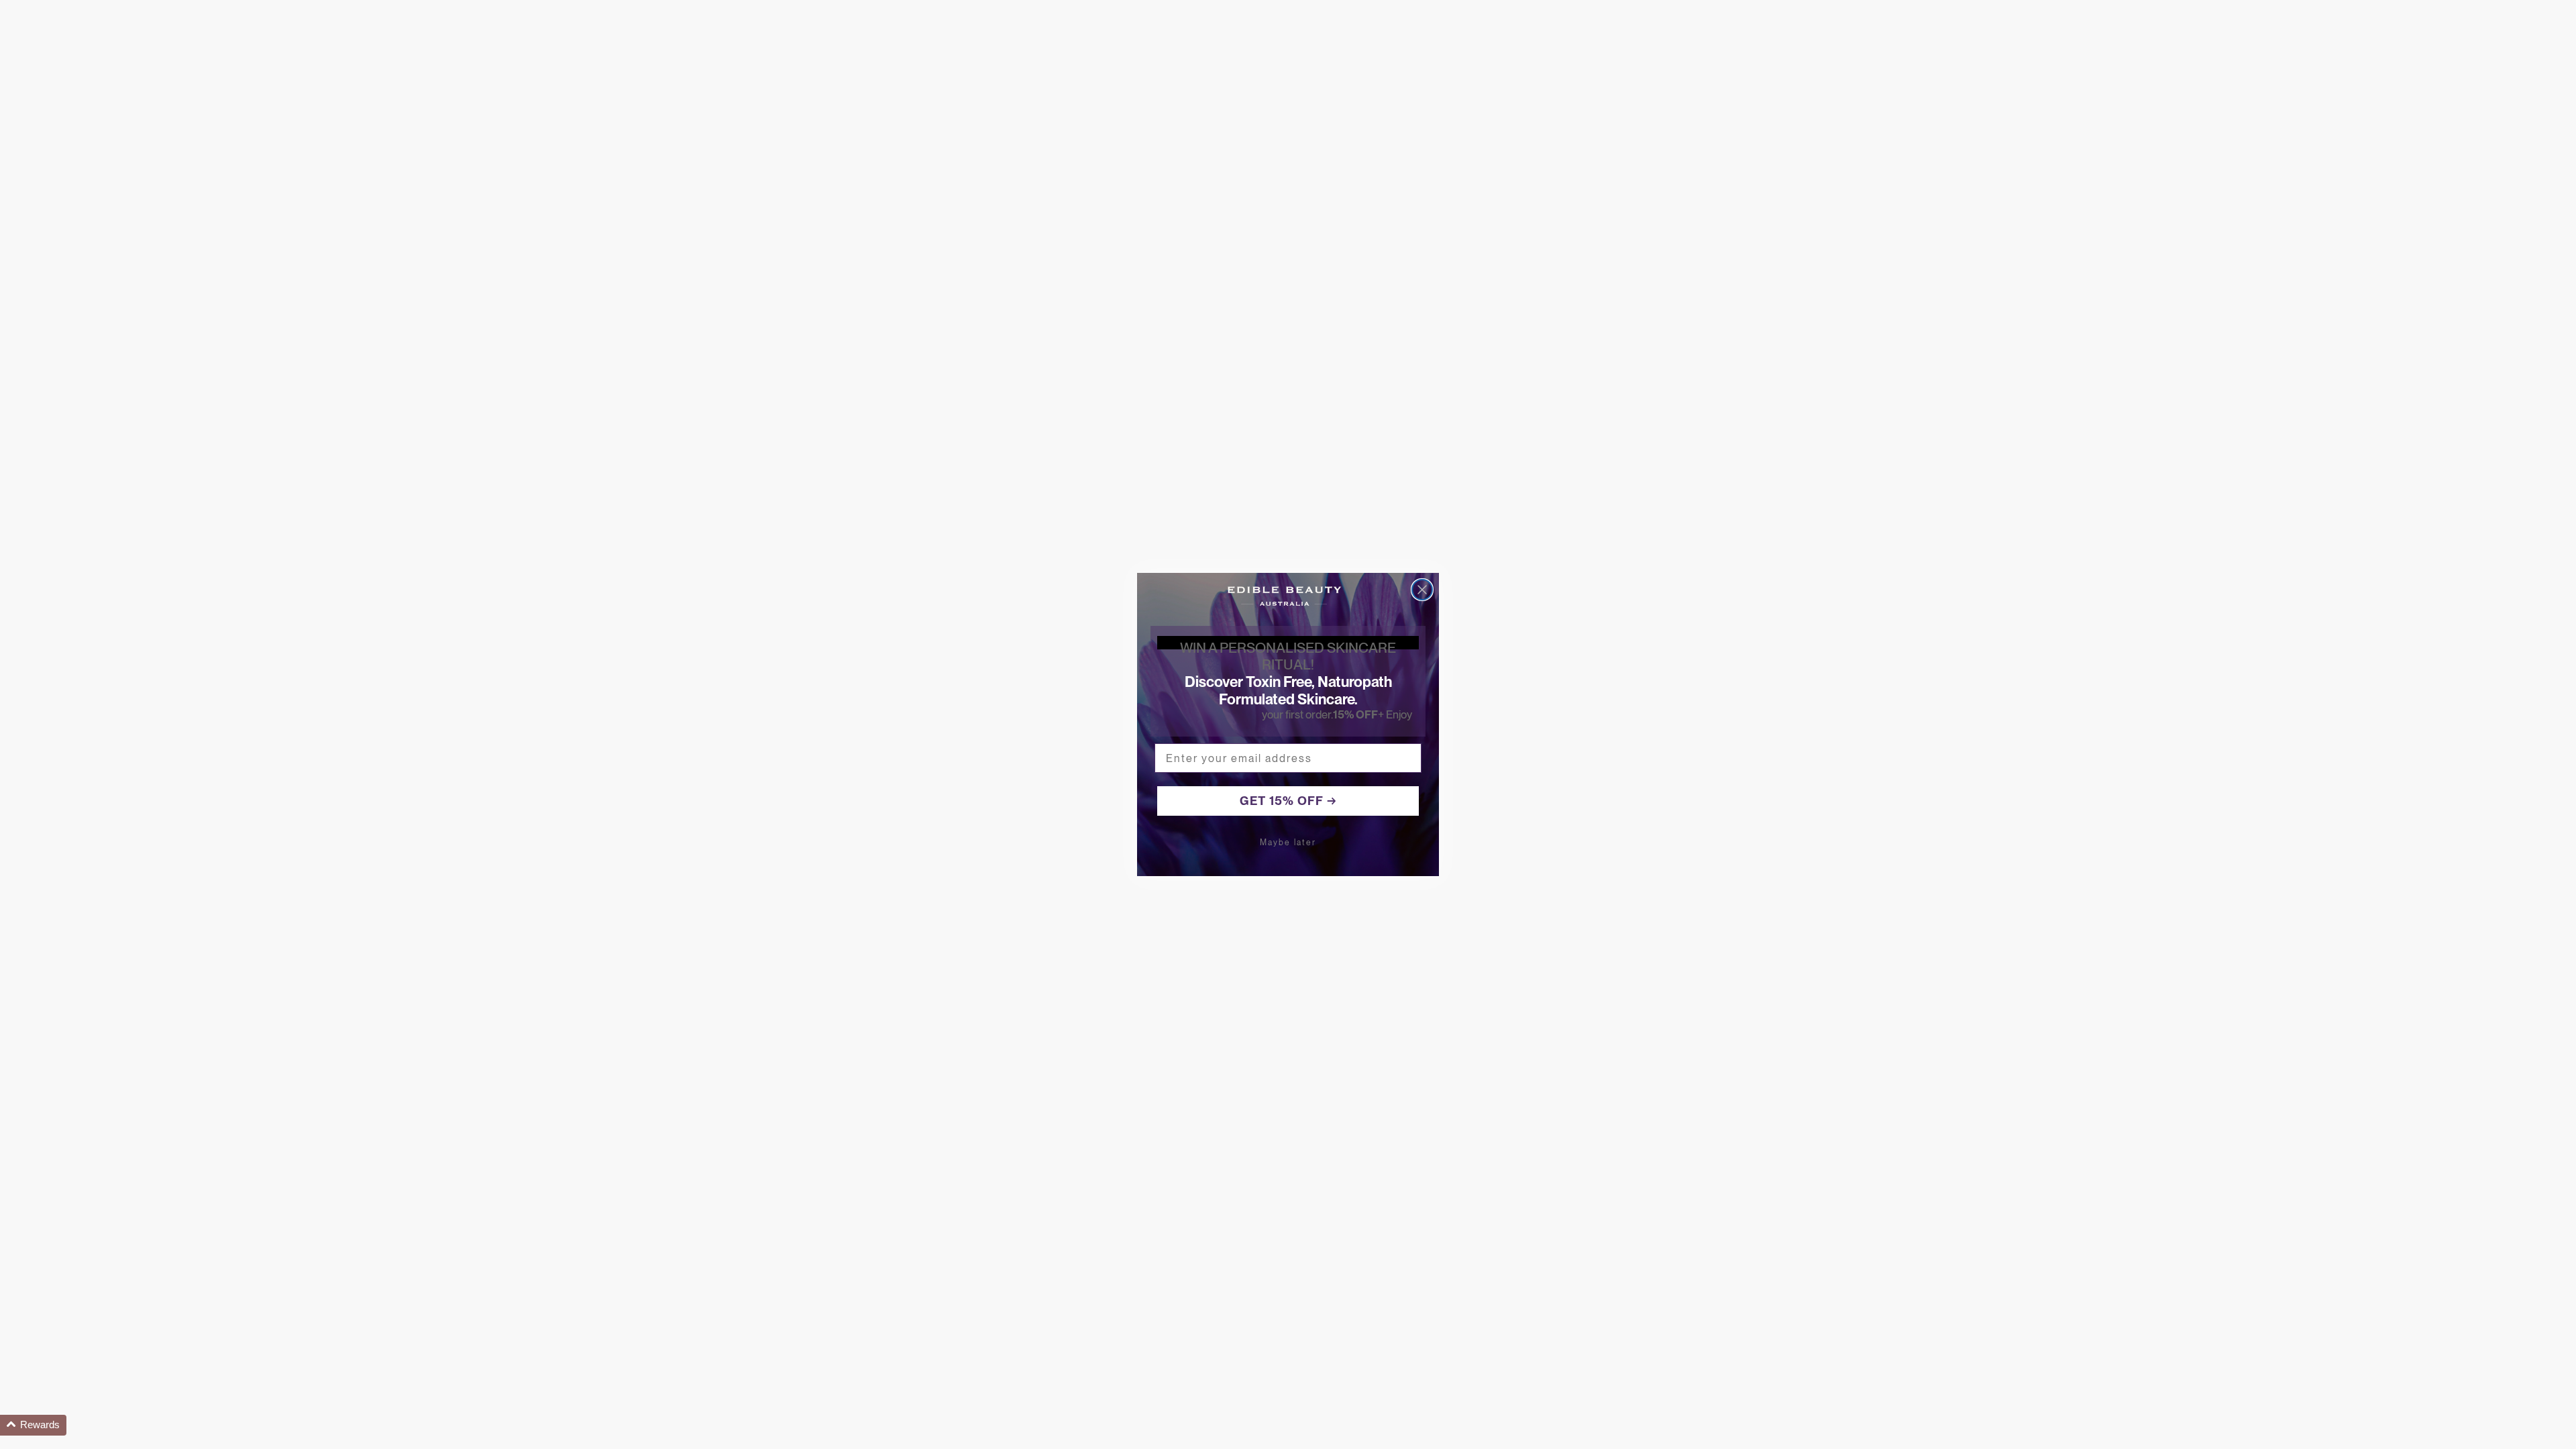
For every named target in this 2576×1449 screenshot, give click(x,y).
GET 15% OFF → (1288, 801)
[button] (33, 1425)
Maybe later (1288, 843)
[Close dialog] (1422, 590)
